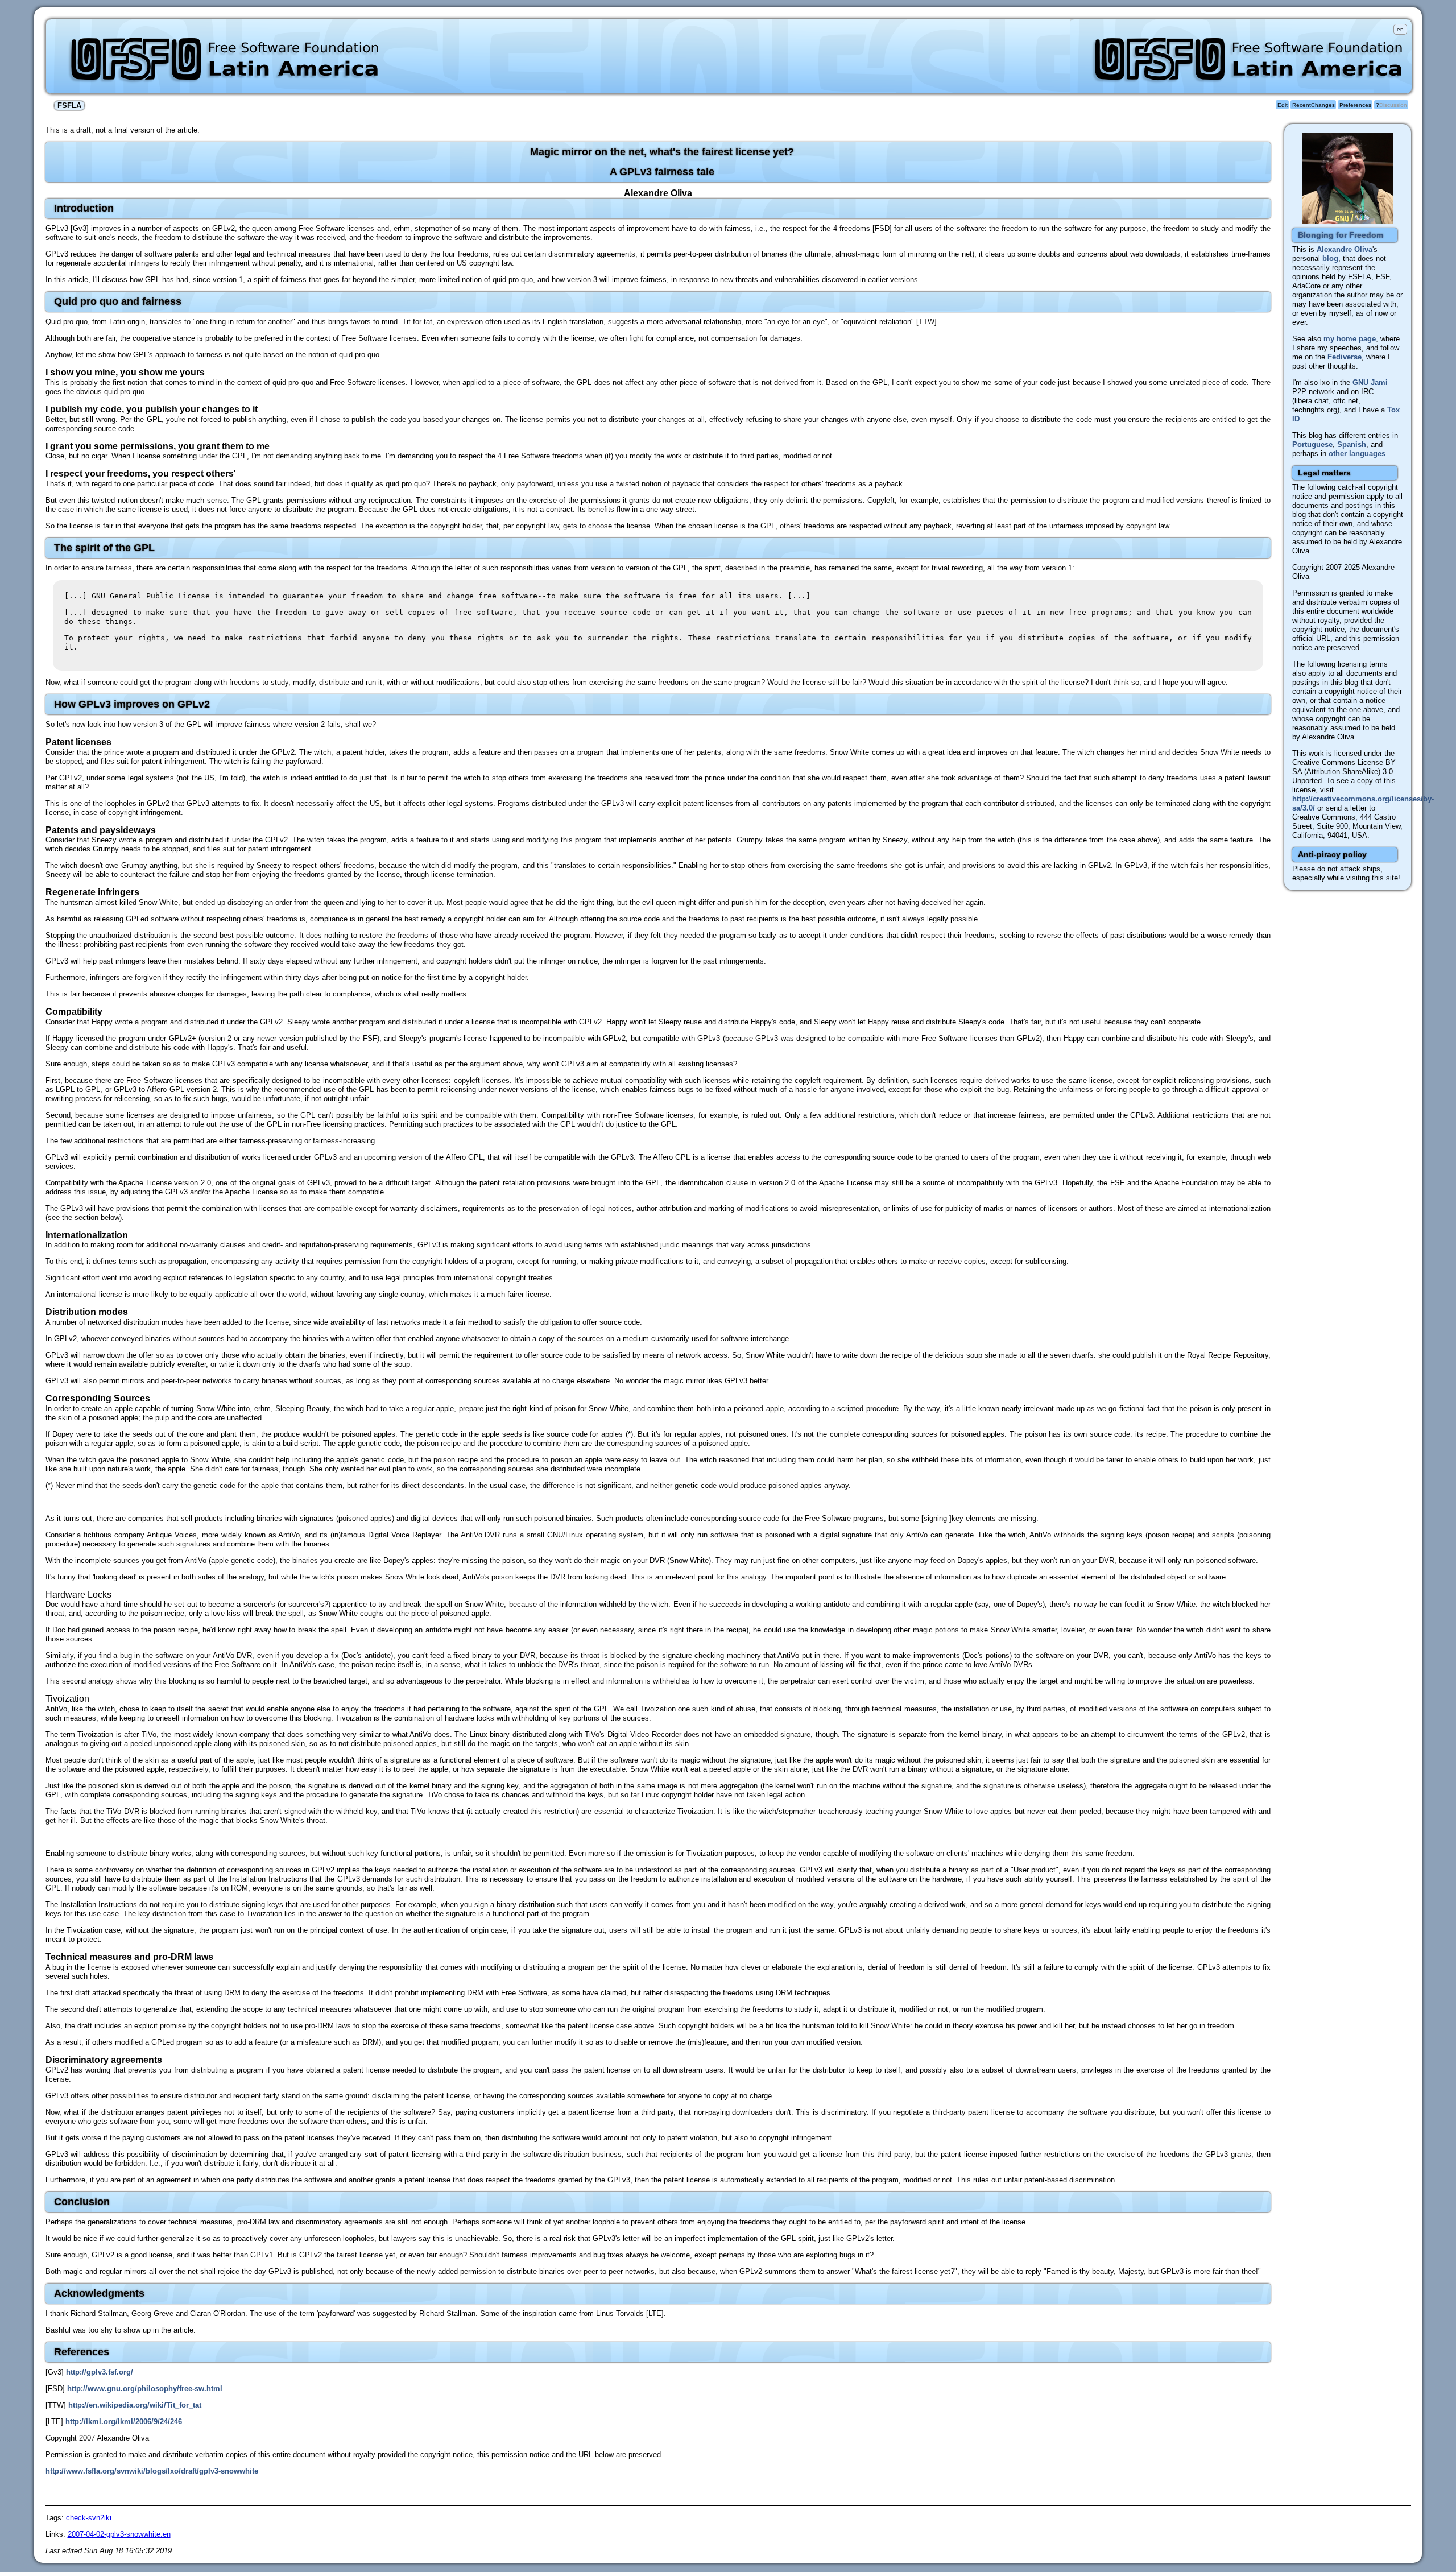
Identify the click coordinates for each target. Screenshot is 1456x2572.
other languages (1357, 454)
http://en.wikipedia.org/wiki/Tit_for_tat (135, 2405)
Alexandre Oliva (1345, 249)
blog (1330, 259)
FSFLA (69, 106)
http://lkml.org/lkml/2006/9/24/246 (124, 2422)
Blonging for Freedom (1341, 235)
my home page (1350, 339)
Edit (1283, 105)
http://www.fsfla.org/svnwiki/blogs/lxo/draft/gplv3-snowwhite (152, 2471)
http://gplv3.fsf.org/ (100, 2372)
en (1400, 29)
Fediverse (1345, 357)
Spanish (1352, 444)
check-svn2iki (89, 2518)
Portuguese (1312, 444)
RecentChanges (1314, 105)
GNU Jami (1370, 383)
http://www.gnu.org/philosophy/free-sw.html (145, 2389)
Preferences (1355, 105)
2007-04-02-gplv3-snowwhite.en (119, 2534)
